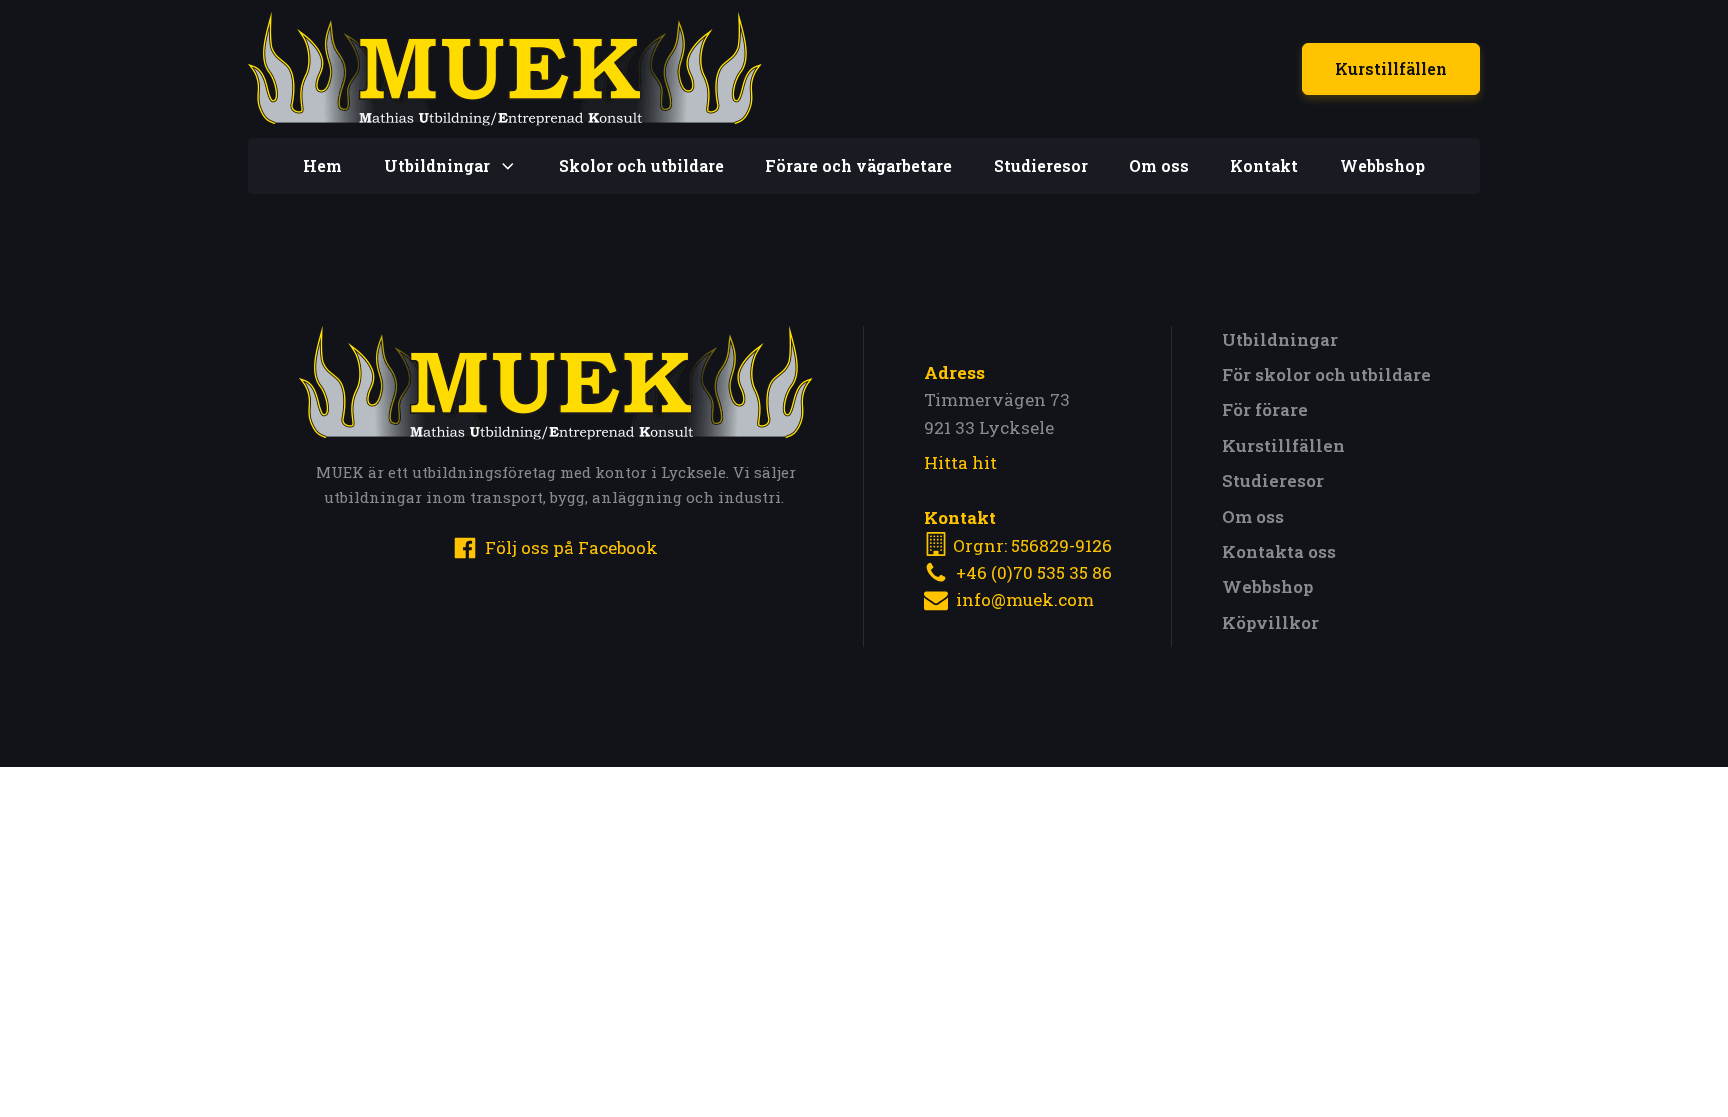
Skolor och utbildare (641, 165)
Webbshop (1382, 165)
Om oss (1159, 165)
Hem (322, 165)
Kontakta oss (1279, 551)
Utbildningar (1280, 339)
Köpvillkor (1270, 622)
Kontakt (1264, 165)
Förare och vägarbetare (858, 165)
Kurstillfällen (1391, 68)
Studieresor (1041, 165)
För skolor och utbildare (1326, 374)
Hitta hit (960, 462)
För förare (1265, 409)
